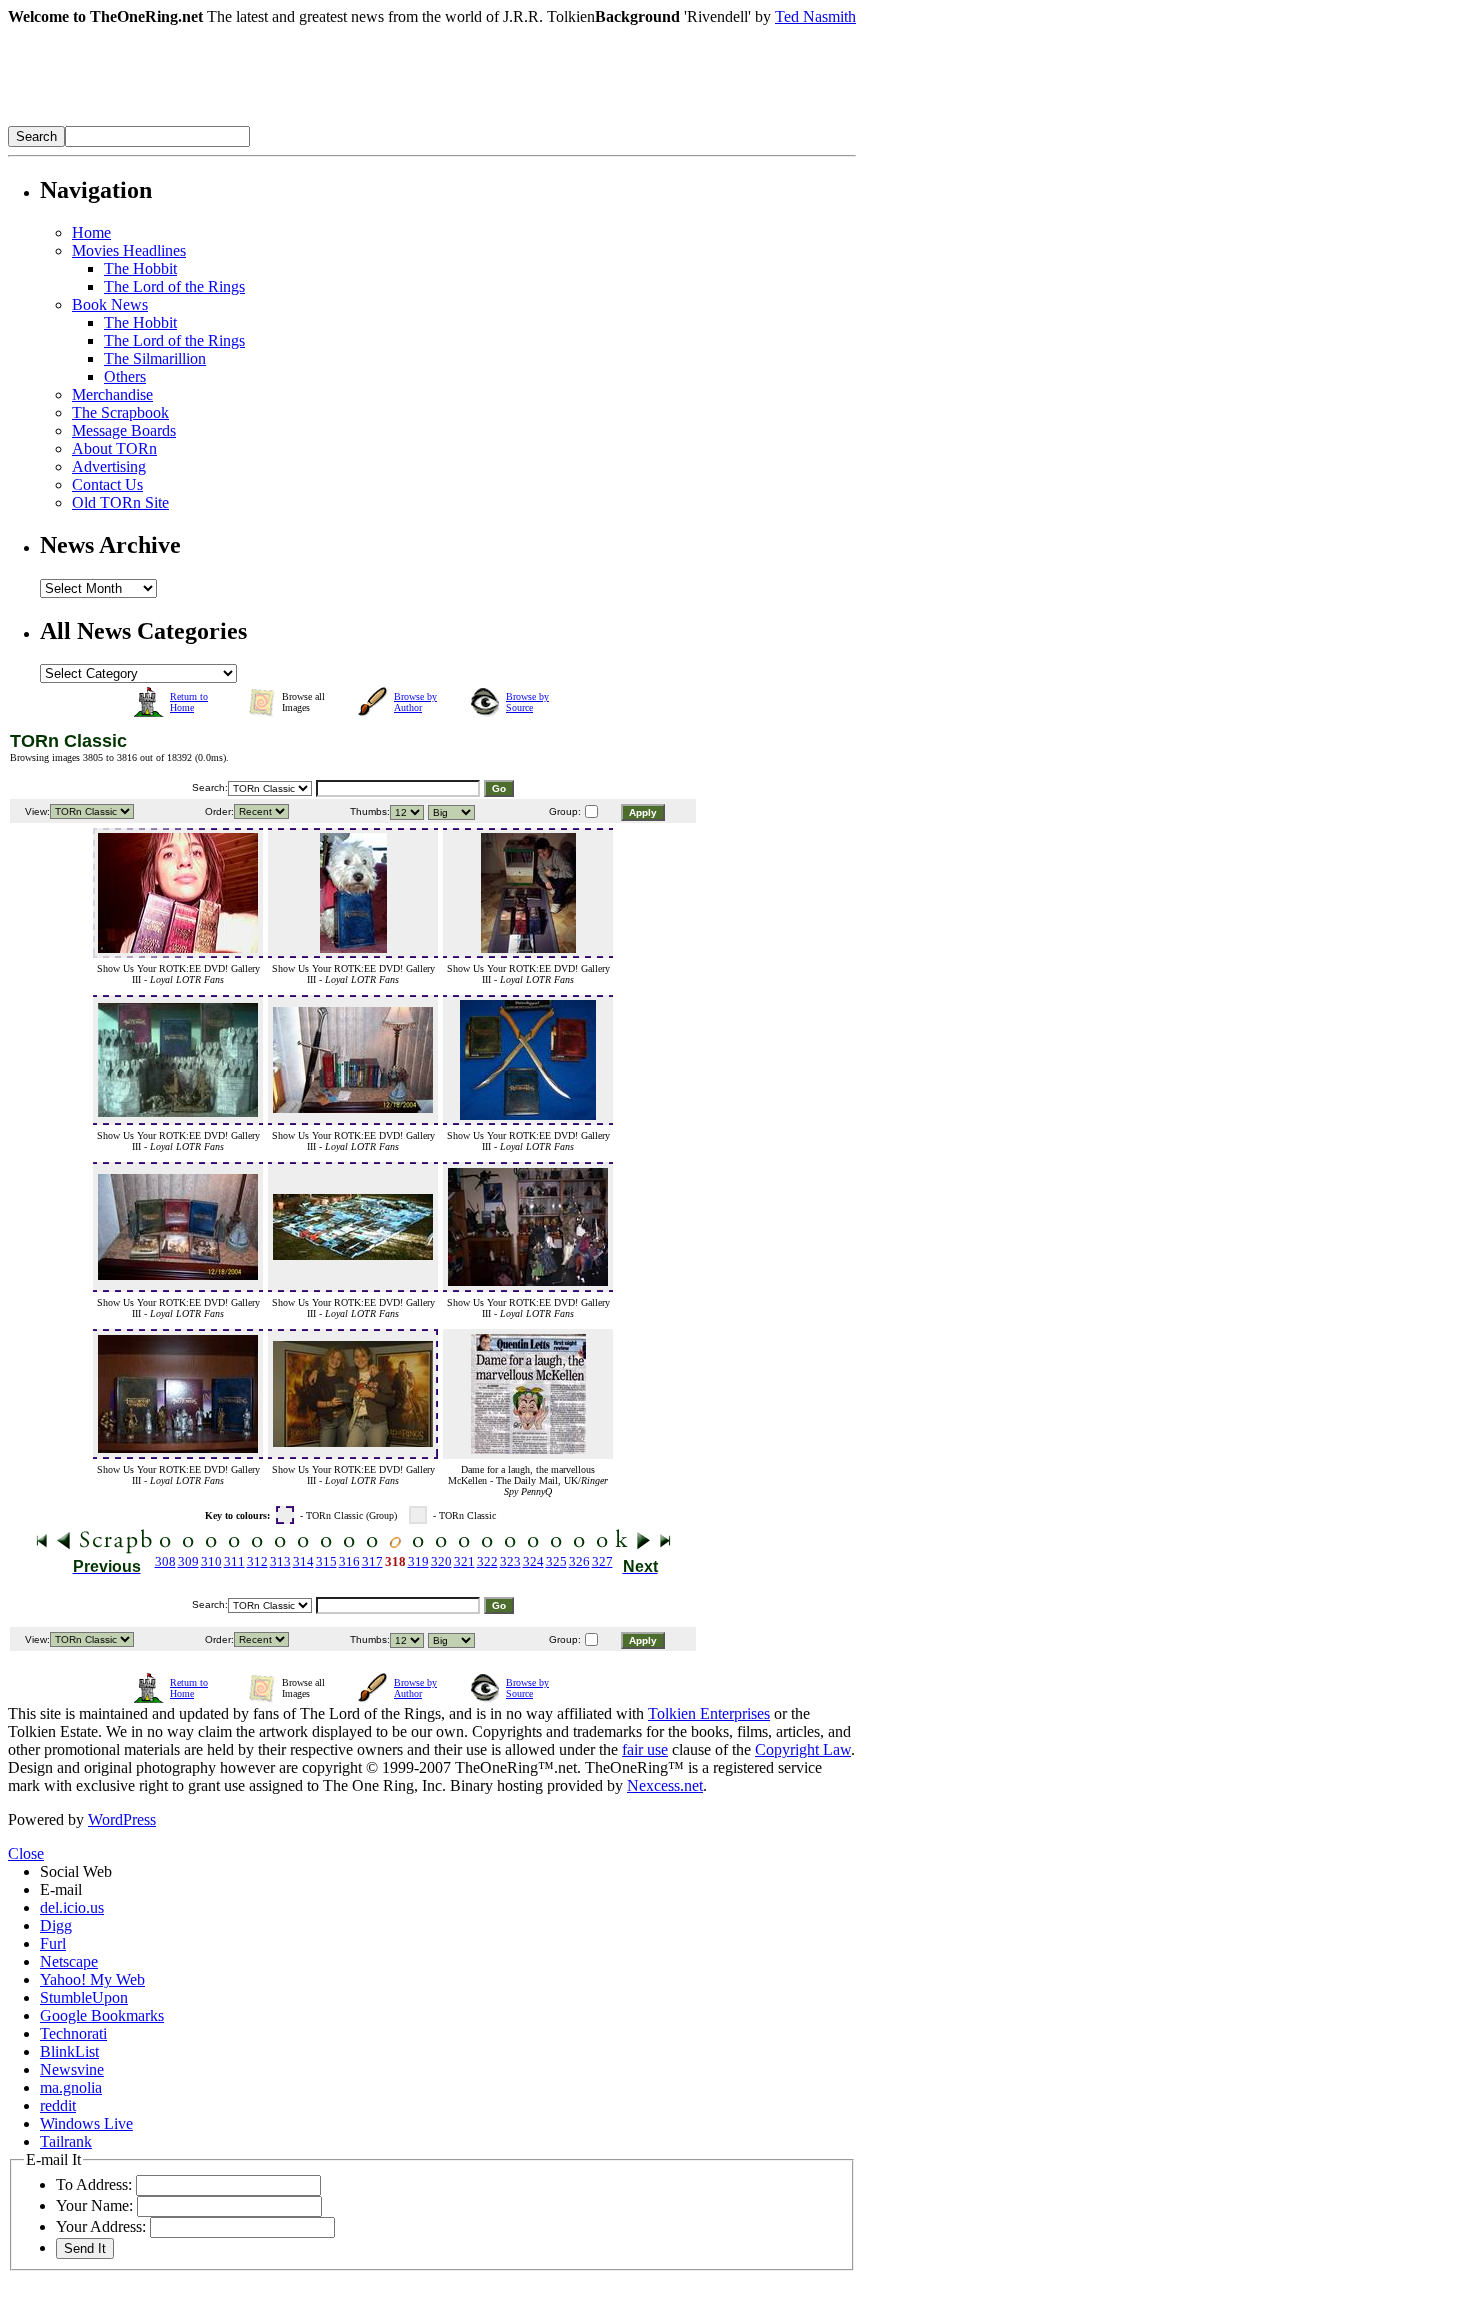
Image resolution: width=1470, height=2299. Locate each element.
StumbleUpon (84, 1997)
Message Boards (124, 430)
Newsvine (72, 2069)
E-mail (61, 1889)
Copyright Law (803, 1749)
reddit (58, 2105)
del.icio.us (72, 1907)
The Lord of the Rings (174, 286)
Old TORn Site (120, 502)
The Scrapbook (120, 412)
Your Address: (101, 2226)
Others (125, 376)
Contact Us (107, 484)
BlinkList (69, 2051)
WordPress (122, 1819)
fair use (645, 1749)
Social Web (76, 1871)
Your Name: (94, 2205)
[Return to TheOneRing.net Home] (308, 120)
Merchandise (112, 394)
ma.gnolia (71, 2087)
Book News (110, 304)
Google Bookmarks (102, 2015)
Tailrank (66, 2141)
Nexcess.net (665, 1785)
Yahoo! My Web (92, 1979)
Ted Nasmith (815, 16)
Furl (53, 1943)
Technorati (73, 2033)
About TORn (114, 448)
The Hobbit (140, 268)
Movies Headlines (129, 250)
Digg (56, 1925)
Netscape (69, 1961)
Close (26, 1853)
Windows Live (86, 2123)
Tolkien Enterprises (709, 1713)
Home (91, 232)
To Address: (94, 2184)
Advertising (109, 466)
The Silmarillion (155, 358)
